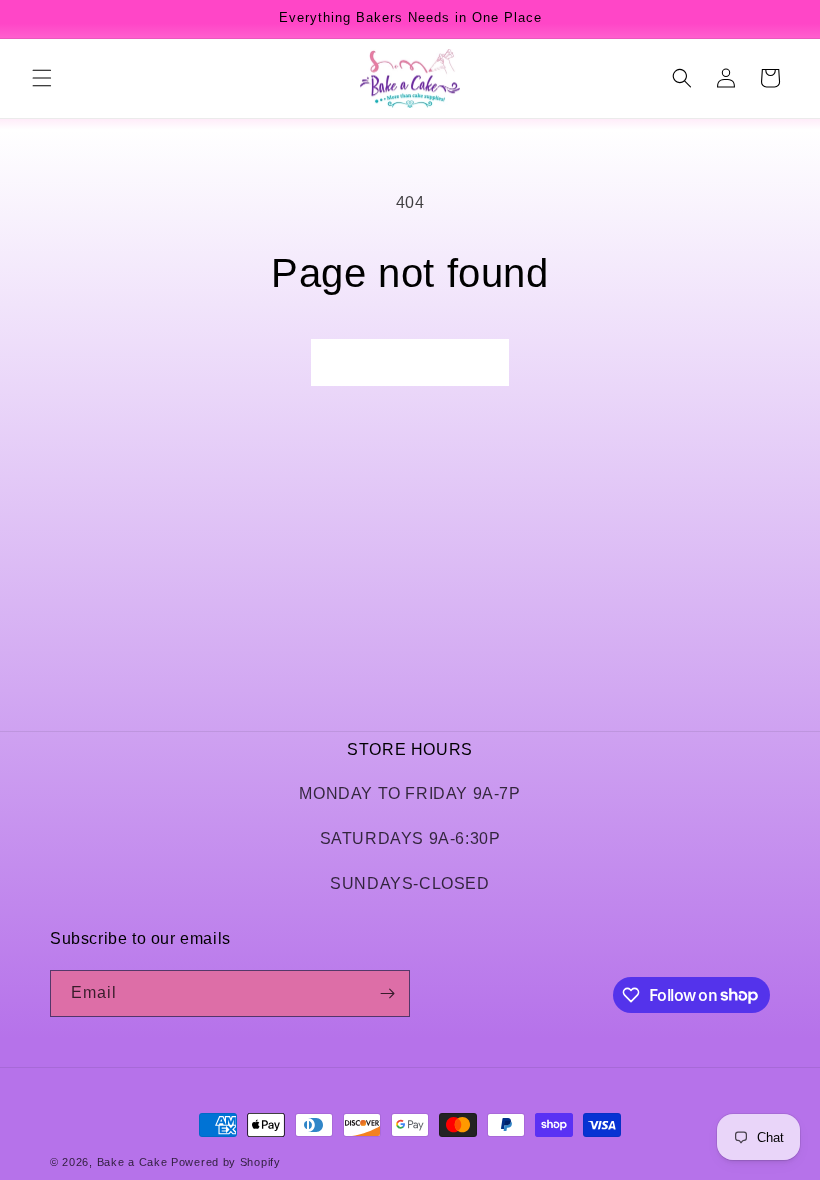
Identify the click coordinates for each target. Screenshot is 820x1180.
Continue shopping (410, 362)
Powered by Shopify (226, 1162)
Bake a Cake (132, 1162)
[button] (42, 78)
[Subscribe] (387, 993)
